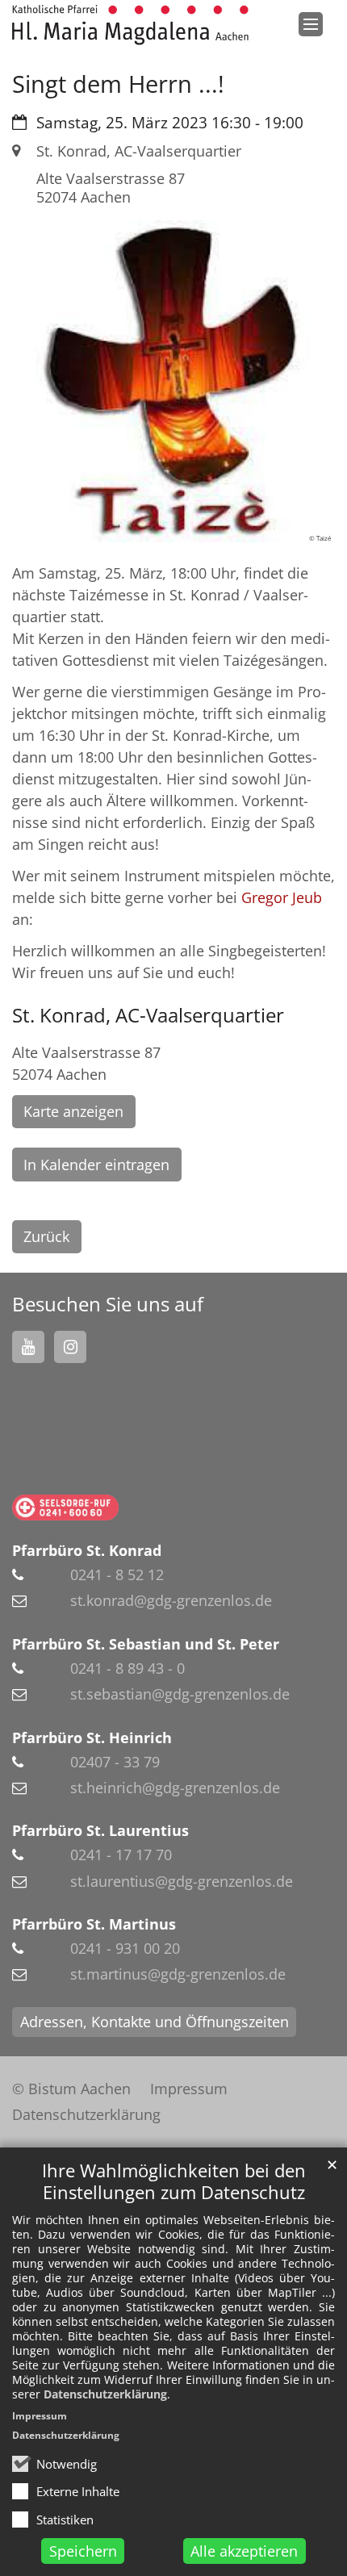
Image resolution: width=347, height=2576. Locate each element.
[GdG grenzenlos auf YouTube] (28, 1347)
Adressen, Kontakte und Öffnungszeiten (155, 2022)
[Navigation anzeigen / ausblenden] (311, 24)
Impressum (40, 2416)
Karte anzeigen (73, 1111)
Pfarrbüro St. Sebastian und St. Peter (146, 1644)
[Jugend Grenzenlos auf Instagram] (70, 1347)
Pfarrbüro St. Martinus (94, 1924)
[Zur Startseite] (130, 25)
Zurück (46, 1236)
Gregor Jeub (282, 897)
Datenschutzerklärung (105, 2394)
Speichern (83, 2551)
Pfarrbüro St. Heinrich (92, 1738)
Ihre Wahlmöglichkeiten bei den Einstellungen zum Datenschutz (174, 2181)
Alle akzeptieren (244, 2551)
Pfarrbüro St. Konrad (87, 1550)
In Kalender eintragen (96, 1165)
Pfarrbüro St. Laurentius (100, 1830)
